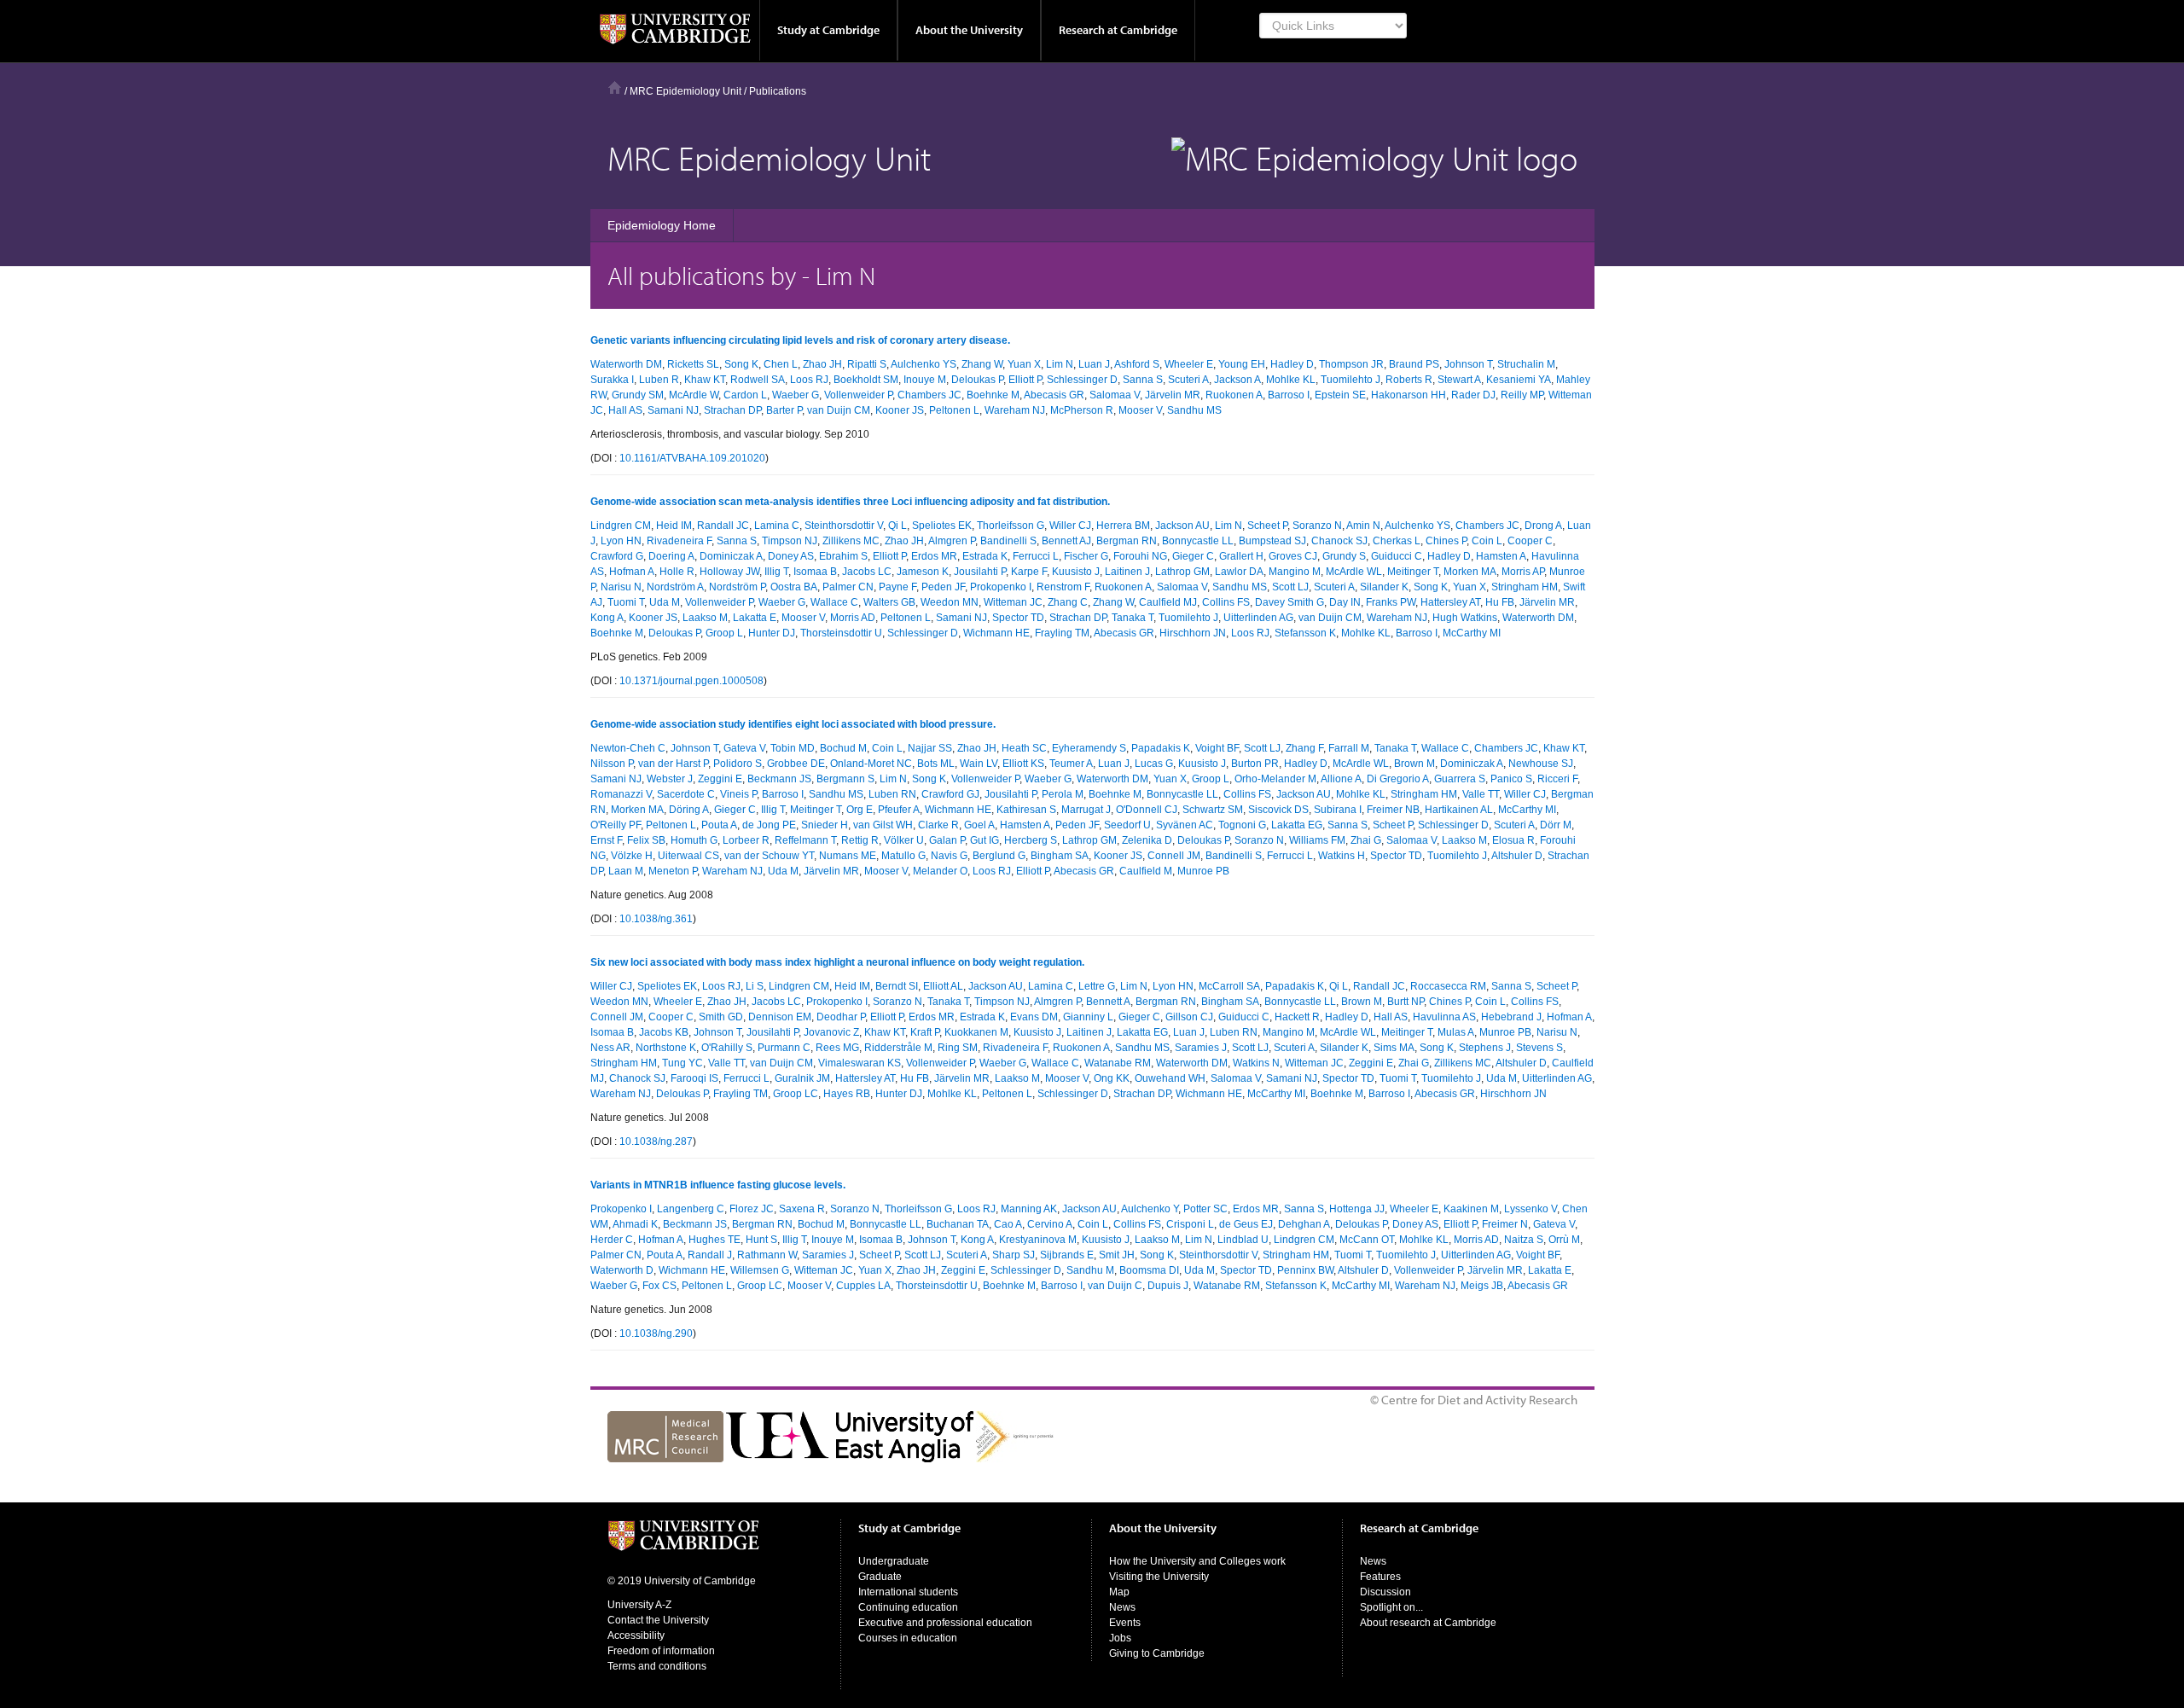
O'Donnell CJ (1147, 810)
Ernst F (606, 840)
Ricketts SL (693, 364)
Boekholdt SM (866, 380)
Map (1119, 1592)
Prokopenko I (1001, 587)
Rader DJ (1473, 395)
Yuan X (1024, 364)
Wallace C (834, 602)
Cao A (1008, 1224)
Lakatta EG (1297, 825)
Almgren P (952, 541)
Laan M (626, 871)
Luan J (1094, 364)
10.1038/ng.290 (656, 1333)
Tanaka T (1133, 618)
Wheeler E (1189, 364)
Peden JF (943, 587)
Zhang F (1304, 748)
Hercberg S (1031, 840)
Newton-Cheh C (628, 748)
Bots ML (936, 764)
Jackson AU (1182, 526)
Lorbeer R (746, 840)
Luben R (659, 380)
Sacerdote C (686, 794)
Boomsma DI (1149, 1270)
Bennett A (1108, 1002)
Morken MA (1470, 572)
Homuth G (694, 840)
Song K (741, 364)
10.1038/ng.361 (656, 919)
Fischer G (1086, 556)
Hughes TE (714, 1240)
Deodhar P (841, 1017)
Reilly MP (1522, 395)
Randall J (710, 1255)
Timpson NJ (790, 541)
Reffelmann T (805, 840)
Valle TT (1481, 794)
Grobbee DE (796, 764)
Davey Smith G (1289, 602)
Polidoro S (738, 764)
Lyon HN (621, 541)
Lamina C (777, 526)
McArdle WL (1354, 572)
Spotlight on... (1391, 1607)
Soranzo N (1317, 526)
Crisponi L (1190, 1224)
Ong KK (1112, 1078)
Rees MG (837, 1048)
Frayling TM (1062, 633)
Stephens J (1485, 1048)
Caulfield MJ (1168, 602)
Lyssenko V (1531, 1209)
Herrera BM (1123, 526)
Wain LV (979, 764)
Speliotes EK (942, 526)
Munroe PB (1203, 871)
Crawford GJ (950, 794)
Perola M (1063, 794)
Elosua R (1513, 840)
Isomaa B (815, 572)
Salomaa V (1115, 395)
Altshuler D (1517, 856)
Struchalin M (1526, 364)
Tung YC (682, 1063)
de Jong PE (769, 825)
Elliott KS (1023, 764)
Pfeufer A (899, 810)
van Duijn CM (839, 410)
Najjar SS (930, 748)
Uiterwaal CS (688, 856)
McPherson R (1082, 410)
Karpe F (1029, 572)
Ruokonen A (1234, 395)
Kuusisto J (1076, 572)
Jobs (1120, 1638)
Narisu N (621, 587)
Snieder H (825, 825)
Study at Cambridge (828, 30)
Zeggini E (720, 779)
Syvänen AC (1185, 825)
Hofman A (632, 572)
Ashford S (1137, 364)
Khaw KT (705, 380)
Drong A (1543, 526)
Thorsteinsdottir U (841, 633)
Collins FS (1226, 602)
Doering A (671, 556)
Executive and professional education (945, 1623)
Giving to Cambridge (1157, 1653)
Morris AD (853, 618)
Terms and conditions (657, 1666)
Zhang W (982, 364)
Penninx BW (1305, 1270)
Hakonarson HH (1409, 395)
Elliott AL (943, 986)
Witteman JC (1013, 602)
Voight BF (1217, 748)
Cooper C (1530, 541)
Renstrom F (1063, 587)
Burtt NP (1406, 1002)
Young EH (1242, 364)
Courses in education (908, 1638)
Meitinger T (1413, 572)
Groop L (724, 633)
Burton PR (1255, 764)
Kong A (607, 618)
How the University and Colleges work (1197, 1561)
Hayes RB (847, 1094)
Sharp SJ (1014, 1255)
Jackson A (1237, 380)
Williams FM (1317, 840)
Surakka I (612, 380)
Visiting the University (1159, 1577)
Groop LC (796, 1094)
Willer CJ (1070, 526)
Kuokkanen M (976, 1032)
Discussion (1385, 1592)
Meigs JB (1482, 1286)
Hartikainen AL (1459, 810)
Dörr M (1556, 825)
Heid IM (674, 526)
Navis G (949, 856)
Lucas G (1154, 764)
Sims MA (1394, 1048)
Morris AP (1523, 572)
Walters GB (889, 602)
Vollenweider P (858, 395)
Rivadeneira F (679, 541)
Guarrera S (1460, 779)
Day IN (1345, 602)
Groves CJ (1293, 556)
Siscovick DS (1278, 810)
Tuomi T (626, 602)
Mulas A (1456, 1032)
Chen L (781, 364)
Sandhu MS (1194, 410)
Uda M (665, 602)
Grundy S (1344, 556)
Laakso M (705, 618)
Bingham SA (1060, 856)
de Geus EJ (1246, 1224)
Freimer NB (1393, 810)
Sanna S (1143, 380)
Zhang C (1068, 602)
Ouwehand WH (1170, 1078)
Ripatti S (867, 364)
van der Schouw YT (769, 856)
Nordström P (737, 587)
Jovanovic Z (831, 1032)
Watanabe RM (1118, 1063)
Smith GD (721, 1017)
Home (615, 87)
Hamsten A (1501, 556)
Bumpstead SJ (1272, 541)
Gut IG (985, 840)
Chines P (1446, 541)
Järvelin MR (1173, 395)
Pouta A (719, 825)
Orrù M (1564, 1240)
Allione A (1341, 779)
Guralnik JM (802, 1078)
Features (1380, 1577)
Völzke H (632, 856)
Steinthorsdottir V (844, 526)
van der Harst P (673, 764)
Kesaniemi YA (1519, 380)
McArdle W (694, 395)
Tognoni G (1242, 825)
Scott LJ (1290, 587)
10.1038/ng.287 (656, 1142)
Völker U (904, 840)
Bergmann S (845, 779)
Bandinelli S (1008, 541)
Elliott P (1025, 380)
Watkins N (1256, 1063)
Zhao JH (822, 364)
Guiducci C (1397, 556)
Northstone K (666, 1048)
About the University (969, 30)
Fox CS (659, 1286)
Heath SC (1024, 748)
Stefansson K (1305, 633)
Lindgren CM (621, 526)
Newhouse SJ (1541, 764)
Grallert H (1241, 556)
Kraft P (925, 1032)
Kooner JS (900, 410)
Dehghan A (1304, 1224)
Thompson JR (1351, 364)
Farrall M (1349, 748)
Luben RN (892, 794)
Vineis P (738, 794)
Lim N (1060, 364)
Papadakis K (1161, 748)
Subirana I (1338, 810)
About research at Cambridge (1428, 1623)
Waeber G (796, 395)
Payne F (897, 587)
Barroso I (1289, 395)
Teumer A (1071, 764)
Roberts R (1409, 380)
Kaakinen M (1471, 1209)
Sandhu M (1090, 1270)
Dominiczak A (731, 556)
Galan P (947, 840)
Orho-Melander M (1275, 779)
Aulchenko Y (1150, 1209)
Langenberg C (691, 1209)
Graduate (880, 1577)
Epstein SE (1340, 395)
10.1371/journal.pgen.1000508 (691, 681)
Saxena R (802, 1209)
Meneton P (673, 871)
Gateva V (744, 748)
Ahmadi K (635, 1224)
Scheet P (1267, 526)
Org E (860, 810)
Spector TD (1018, 618)
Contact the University (658, 1620)
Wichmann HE (996, 633)
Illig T (776, 572)
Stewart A (1459, 380)
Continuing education (908, 1607)
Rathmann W (767, 1255)
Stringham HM (1525, 587)
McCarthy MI (1472, 633)
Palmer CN (848, 587)
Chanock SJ (1339, 541)
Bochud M (843, 748)
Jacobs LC (867, 572)
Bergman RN (1127, 541)
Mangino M (1295, 572)
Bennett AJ (1066, 541)
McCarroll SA (1229, 986)
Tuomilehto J (1350, 380)
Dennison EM (780, 1017)
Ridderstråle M (898, 1048)
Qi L (897, 526)
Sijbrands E (1067, 1255)
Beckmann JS (779, 779)
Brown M (1414, 764)
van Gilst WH (883, 825)
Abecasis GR (1054, 395)
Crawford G (617, 556)
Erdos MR (934, 556)
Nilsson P (612, 764)
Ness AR (610, 1048)
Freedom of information (661, 1651)
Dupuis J (1168, 1286)
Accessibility (636, 1635)
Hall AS (625, 410)
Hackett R (1297, 1017)
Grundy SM (638, 395)
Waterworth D (622, 1270)
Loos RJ (809, 380)
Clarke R (938, 825)
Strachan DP (732, 410)
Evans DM (1034, 1017)
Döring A (689, 810)
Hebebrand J (1511, 1017)
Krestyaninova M (1038, 1240)
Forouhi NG (1140, 556)
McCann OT (1367, 1240)
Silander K (1384, 587)
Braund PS (1414, 364)
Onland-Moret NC (871, 764)
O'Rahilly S (727, 1048)
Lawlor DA (1239, 572)
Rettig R (860, 840)
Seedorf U (1127, 825)
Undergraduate (894, 1561)
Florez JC (752, 1209)
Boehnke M (993, 395)
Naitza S (1524, 1240)
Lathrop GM (1182, 572)
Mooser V (1140, 410)
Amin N (1363, 526)
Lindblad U (1243, 1240)
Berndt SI (897, 986)
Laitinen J (1127, 572)
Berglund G (999, 856)
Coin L (1487, 541)
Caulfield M (1146, 871)
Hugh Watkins (1465, 618)
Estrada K (985, 556)
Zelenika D (1147, 840)
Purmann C (784, 1048)
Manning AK (1029, 1209)
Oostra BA (794, 587)
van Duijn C (1115, 1286)
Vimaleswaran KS (860, 1063)
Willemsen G (760, 1270)
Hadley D (1292, 364)
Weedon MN (950, 602)
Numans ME (848, 856)
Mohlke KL (1291, 380)
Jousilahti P (980, 572)
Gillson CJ (1189, 1017)
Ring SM (958, 1048)
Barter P (784, 410)
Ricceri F (1557, 779)
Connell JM (1174, 856)
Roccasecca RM (1448, 986)
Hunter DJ (772, 633)
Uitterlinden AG (1258, 618)
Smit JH (1117, 1255)
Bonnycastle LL (1198, 541)
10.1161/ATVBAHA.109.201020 (692, 458)
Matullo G (903, 856)
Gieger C (1193, 556)
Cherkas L (1397, 541)
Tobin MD (793, 748)
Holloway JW (729, 572)
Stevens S (1539, 1048)
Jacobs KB (664, 1032)
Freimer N (1505, 1224)
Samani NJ (673, 410)
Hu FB (1500, 602)
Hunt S (761, 1240)
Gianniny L (1088, 1017)
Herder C (612, 1240)
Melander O (940, 871)
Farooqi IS (694, 1078)
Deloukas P (977, 380)
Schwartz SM (1213, 810)
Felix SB (646, 840)
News (1122, 1607)
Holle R (677, 572)
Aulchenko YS (924, 364)
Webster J (670, 779)
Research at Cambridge (1118, 30)
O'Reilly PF (616, 825)
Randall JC (723, 526)
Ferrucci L (1036, 556)
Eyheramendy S (1089, 748)
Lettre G (1097, 986)
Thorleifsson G (1011, 526)
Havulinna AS (1444, 1017)
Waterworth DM (626, 364)
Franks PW (1391, 602)
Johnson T (1468, 364)
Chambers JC (929, 395)
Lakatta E (755, 618)
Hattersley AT (1450, 602)
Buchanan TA (958, 1224)
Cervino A (1050, 1224)
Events (1125, 1623)
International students (908, 1592)
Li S (755, 986)
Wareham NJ (1015, 410)
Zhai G (1366, 840)
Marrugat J (1086, 810)
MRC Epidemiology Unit (685, 91)
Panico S (1511, 779)
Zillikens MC (851, 541)
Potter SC (1205, 1209)
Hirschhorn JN (1193, 633)
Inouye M (925, 380)
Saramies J (1201, 1048)
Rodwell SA (758, 380)
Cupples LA (863, 1286)
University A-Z (639, 1605)
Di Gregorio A (1398, 779)
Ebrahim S (843, 556)
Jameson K (923, 572)
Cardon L (745, 395)
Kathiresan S (1026, 810)
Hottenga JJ (1357, 1209)
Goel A (979, 825)
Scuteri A (1188, 380)
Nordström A (675, 587)
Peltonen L (954, 410)
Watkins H (1342, 856)
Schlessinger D (1082, 380)
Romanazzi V (621, 794)
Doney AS (791, 556)
